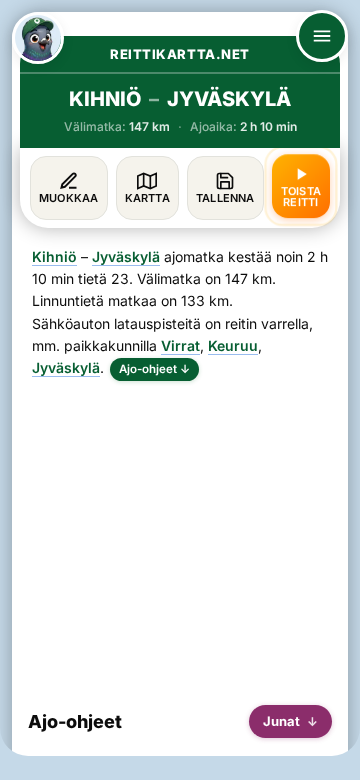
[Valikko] (322, 36)
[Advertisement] (180, 535)
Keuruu (233, 345)
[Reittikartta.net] (38, 38)
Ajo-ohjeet (154, 369)
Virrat (180, 345)
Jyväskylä (126, 256)
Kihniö (54, 256)
